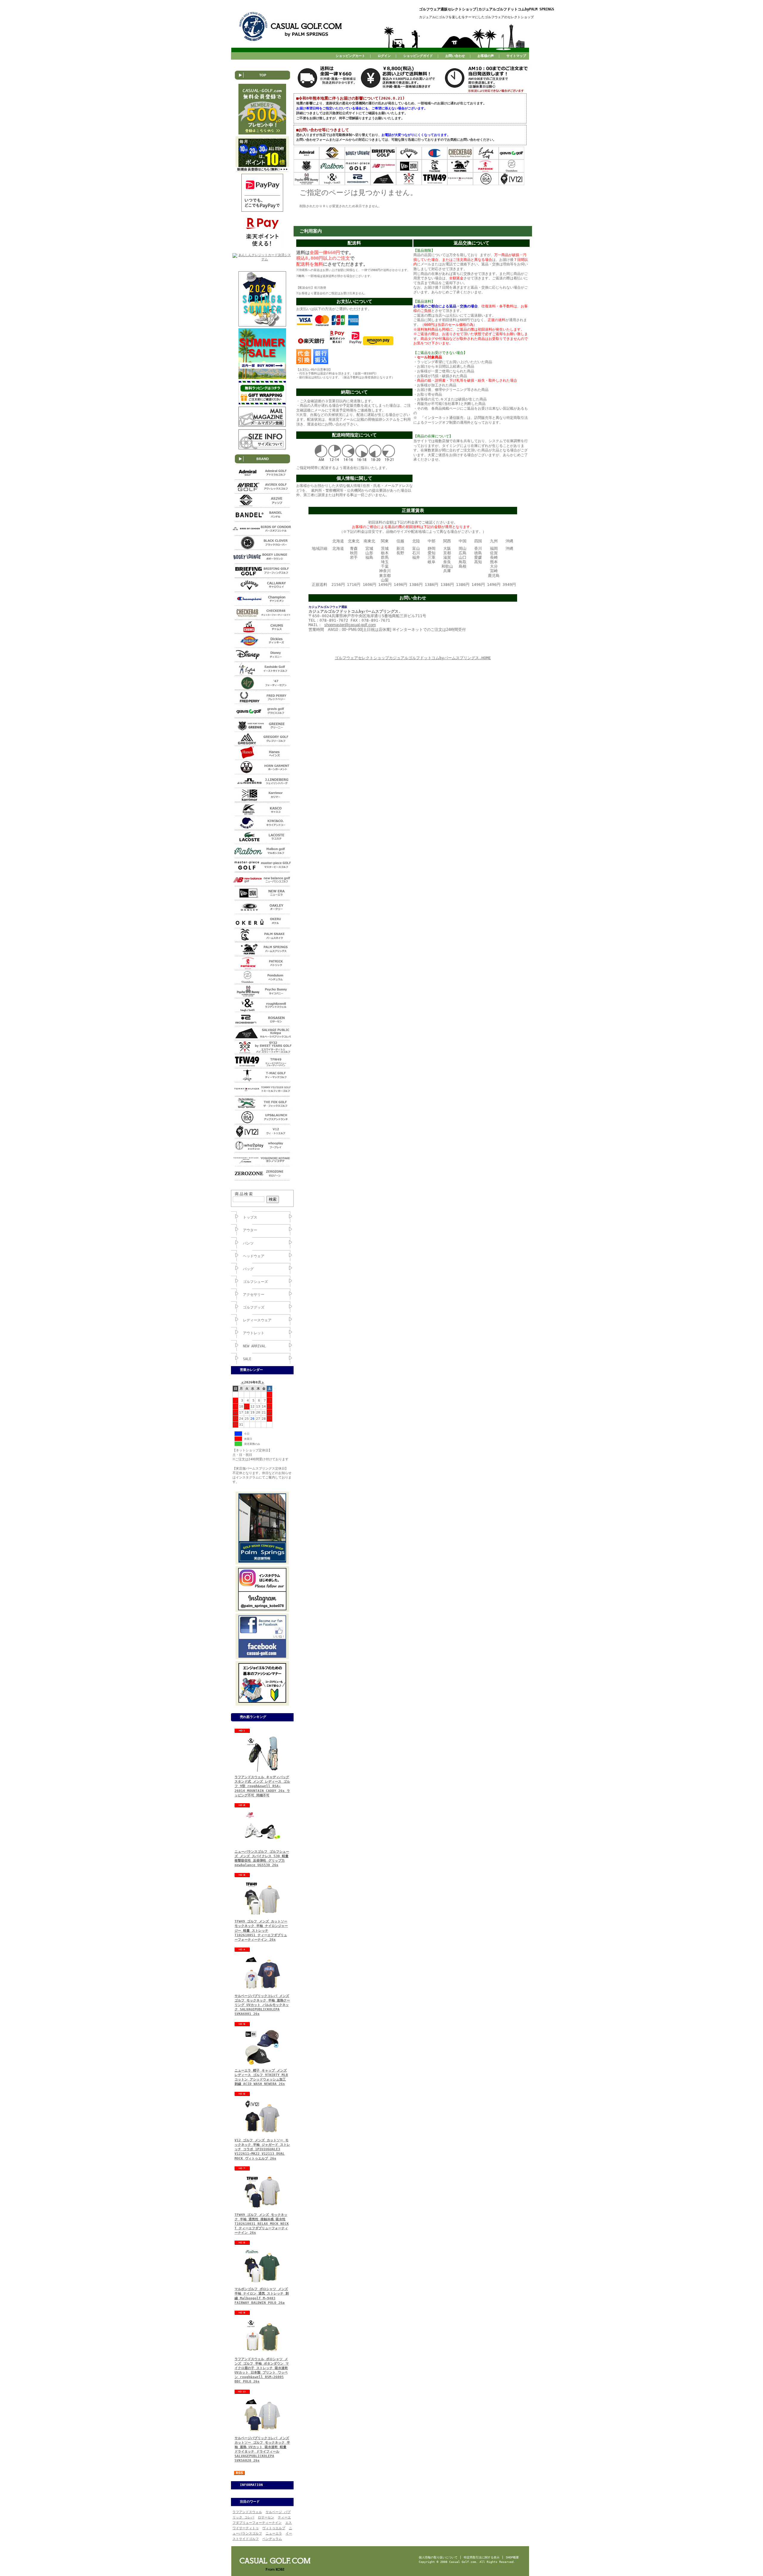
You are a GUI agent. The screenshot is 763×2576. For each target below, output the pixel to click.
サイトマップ (516, 56)
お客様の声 (486, 56)
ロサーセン (266, 2517)
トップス (250, 1217)
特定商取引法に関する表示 (482, 2557)
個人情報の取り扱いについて (438, 2557)
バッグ (248, 1269)
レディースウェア (257, 1320)
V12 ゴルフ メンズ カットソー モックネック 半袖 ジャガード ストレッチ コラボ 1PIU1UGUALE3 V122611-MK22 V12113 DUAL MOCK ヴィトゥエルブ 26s (262, 2149)
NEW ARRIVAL (254, 1346)
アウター (250, 1230)
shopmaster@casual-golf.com (350, 625)
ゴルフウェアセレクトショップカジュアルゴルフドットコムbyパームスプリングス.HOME (413, 658)
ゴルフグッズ (254, 1307)
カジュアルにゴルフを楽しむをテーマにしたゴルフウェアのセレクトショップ (476, 17)
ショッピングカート (350, 56)
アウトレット (254, 1333)
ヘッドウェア (254, 1256)
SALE (247, 1359)
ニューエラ (274, 2534)
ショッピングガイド (418, 56)
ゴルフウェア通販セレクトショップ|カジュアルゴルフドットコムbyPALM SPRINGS (487, 9)
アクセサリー (254, 1295)
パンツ (248, 1243)
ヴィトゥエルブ (274, 2528)
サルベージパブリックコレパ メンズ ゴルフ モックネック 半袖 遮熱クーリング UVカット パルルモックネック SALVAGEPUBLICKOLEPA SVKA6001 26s (262, 2005)
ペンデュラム (272, 2539)
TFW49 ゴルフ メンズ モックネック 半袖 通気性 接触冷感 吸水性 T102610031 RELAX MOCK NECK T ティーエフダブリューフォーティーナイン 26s (262, 2224)
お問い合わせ (455, 56)
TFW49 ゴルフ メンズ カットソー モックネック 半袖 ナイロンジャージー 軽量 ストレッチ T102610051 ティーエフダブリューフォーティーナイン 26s (261, 1931)
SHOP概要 (512, 2557)
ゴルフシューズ (255, 1282)
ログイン (384, 56)
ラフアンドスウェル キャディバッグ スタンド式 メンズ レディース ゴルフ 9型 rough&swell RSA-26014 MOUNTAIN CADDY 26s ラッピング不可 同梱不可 (262, 1786)
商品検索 (244, 1194)
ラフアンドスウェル (247, 2512)
